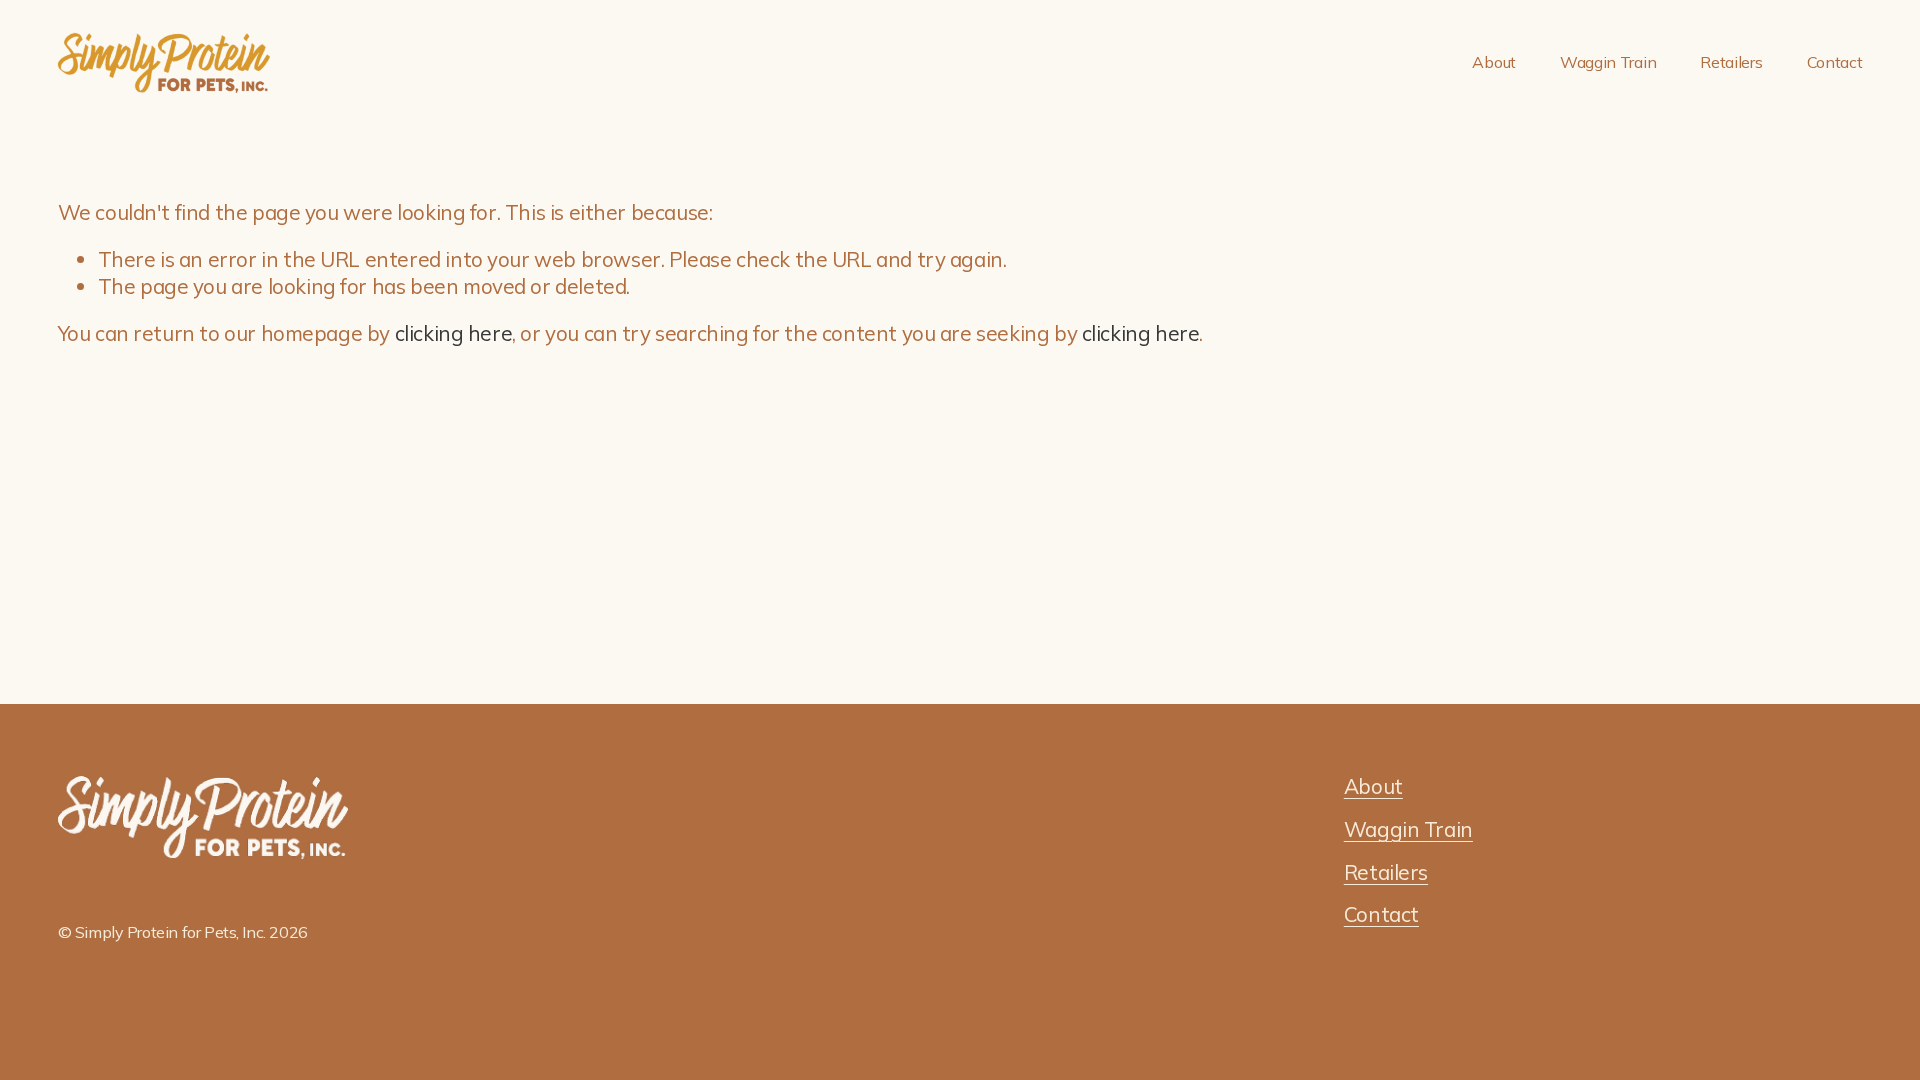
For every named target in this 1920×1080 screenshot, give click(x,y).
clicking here (454, 333)
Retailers (1731, 62)
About (1493, 62)
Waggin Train (1608, 62)
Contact (1835, 62)
